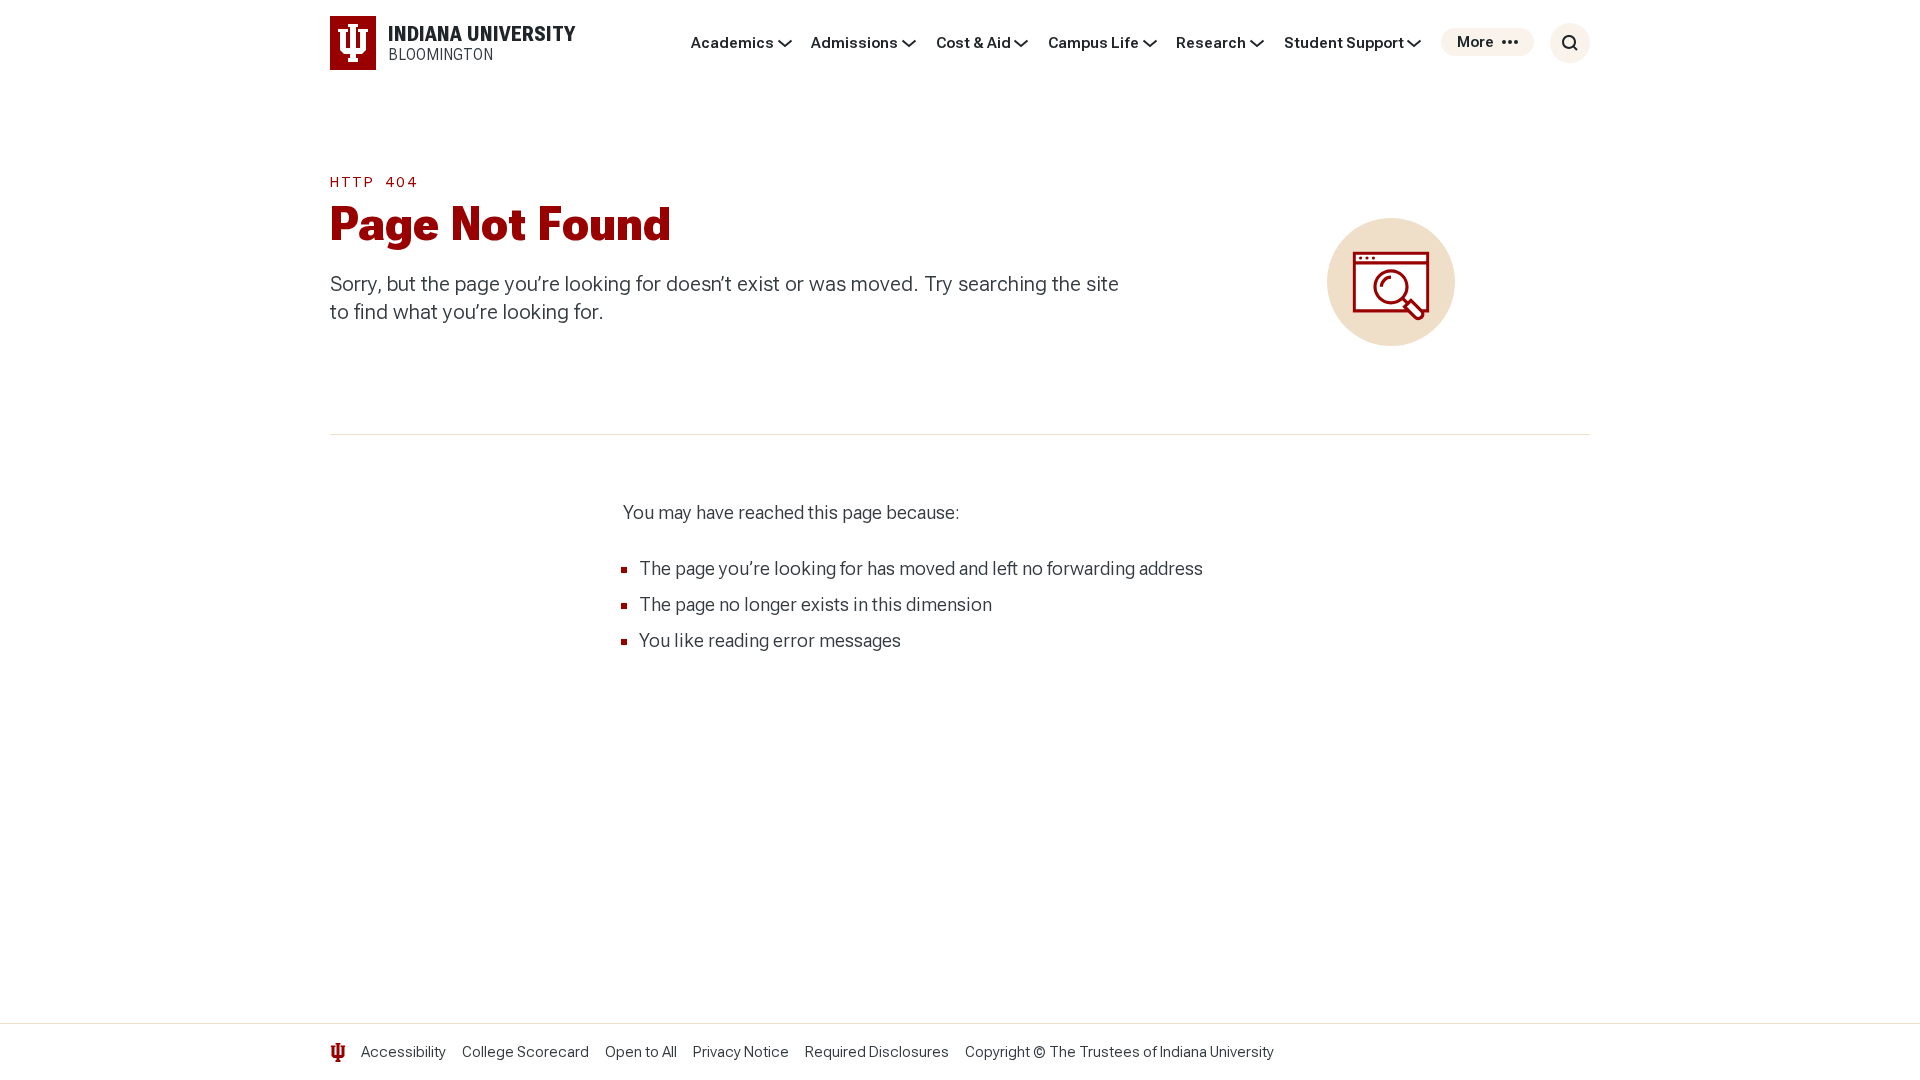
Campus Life (1093, 43)
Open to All (641, 1052)
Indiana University (1217, 1052)
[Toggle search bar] (1570, 43)
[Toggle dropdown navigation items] (784, 43)
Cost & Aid (973, 43)
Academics (732, 43)
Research (1211, 43)
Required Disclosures (877, 1052)
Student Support (1344, 43)
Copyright (997, 1052)
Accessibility (403, 1052)
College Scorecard (525, 1052)
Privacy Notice (741, 1052)
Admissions (854, 43)
